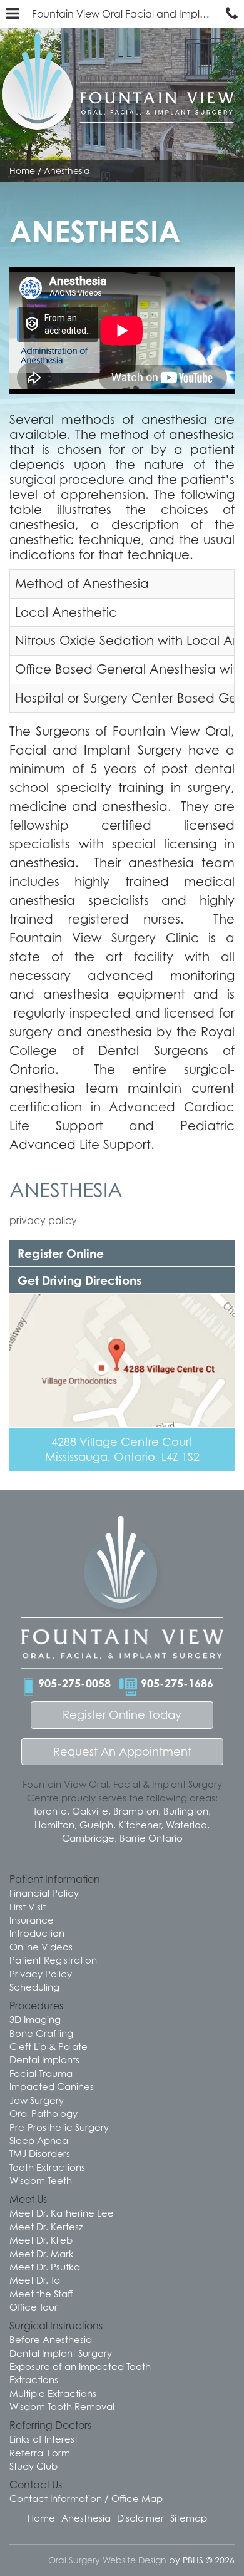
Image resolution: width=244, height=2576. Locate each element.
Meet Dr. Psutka (45, 2267)
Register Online (61, 1253)
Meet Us (28, 2199)
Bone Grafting (41, 2033)
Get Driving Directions (79, 1280)
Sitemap (189, 2518)
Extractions (34, 2379)
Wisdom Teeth (41, 2180)
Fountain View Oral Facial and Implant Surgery (126, 14)
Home (22, 171)
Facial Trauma (41, 2073)
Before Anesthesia (51, 2339)
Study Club (33, 2466)
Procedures (36, 2006)
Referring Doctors (50, 2425)
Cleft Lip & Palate (48, 2046)
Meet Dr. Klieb (41, 2240)
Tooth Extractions (47, 2167)
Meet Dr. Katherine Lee (62, 2213)
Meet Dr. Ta (35, 2280)
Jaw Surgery (37, 2100)
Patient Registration (53, 1960)
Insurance (32, 1920)
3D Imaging (35, 2019)
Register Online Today (122, 1715)
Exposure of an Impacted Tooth (80, 2366)
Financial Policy (44, 1893)
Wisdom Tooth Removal (62, 2406)
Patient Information (55, 1879)
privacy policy (43, 1220)
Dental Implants (44, 2059)
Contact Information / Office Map (86, 2498)
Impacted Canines (52, 2086)
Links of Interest (43, 2439)
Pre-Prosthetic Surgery (59, 2127)
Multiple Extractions (53, 2393)
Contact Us (36, 2485)
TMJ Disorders (40, 2153)
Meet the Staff (41, 2294)
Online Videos (41, 1947)
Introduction (37, 1933)
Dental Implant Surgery (61, 2353)
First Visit (28, 1907)
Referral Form (40, 2453)
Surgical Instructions (56, 2326)
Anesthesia (66, 1190)
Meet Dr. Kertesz (46, 2227)
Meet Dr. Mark (42, 2254)
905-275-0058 (74, 1683)
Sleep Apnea (39, 2140)
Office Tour (33, 2307)
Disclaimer (140, 2518)
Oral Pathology (43, 2113)
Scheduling (34, 1987)
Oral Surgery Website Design (107, 2560)
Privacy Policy (41, 1974)
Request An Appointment (122, 1752)
